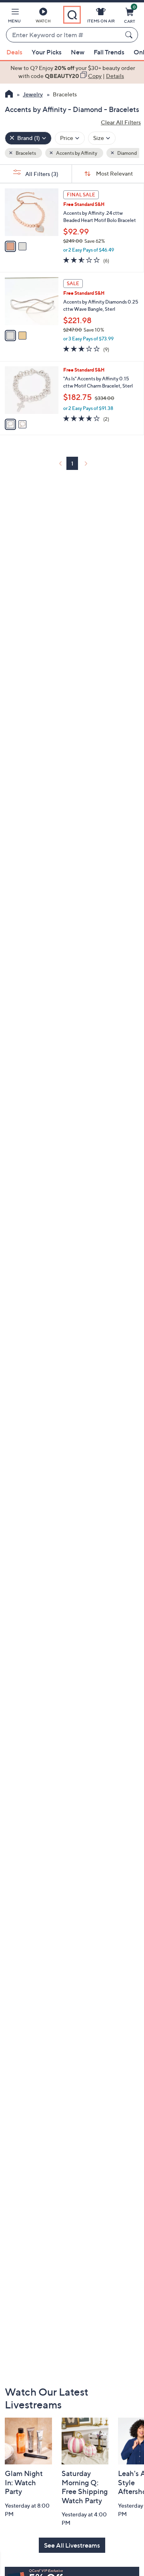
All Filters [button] (41, 174)
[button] (14, 17)
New (78, 52)
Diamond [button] (127, 153)
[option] (72, 72)
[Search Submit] (130, 35)
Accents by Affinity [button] (76, 153)
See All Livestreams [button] (72, 2545)
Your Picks (47, 52)
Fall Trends (109, 52)
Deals (14, 52)
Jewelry (33, 94)
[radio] (10, 246)
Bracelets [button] (25, 153)
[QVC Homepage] (9, 95)
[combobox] (64, 35)
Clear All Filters (121, 122)
